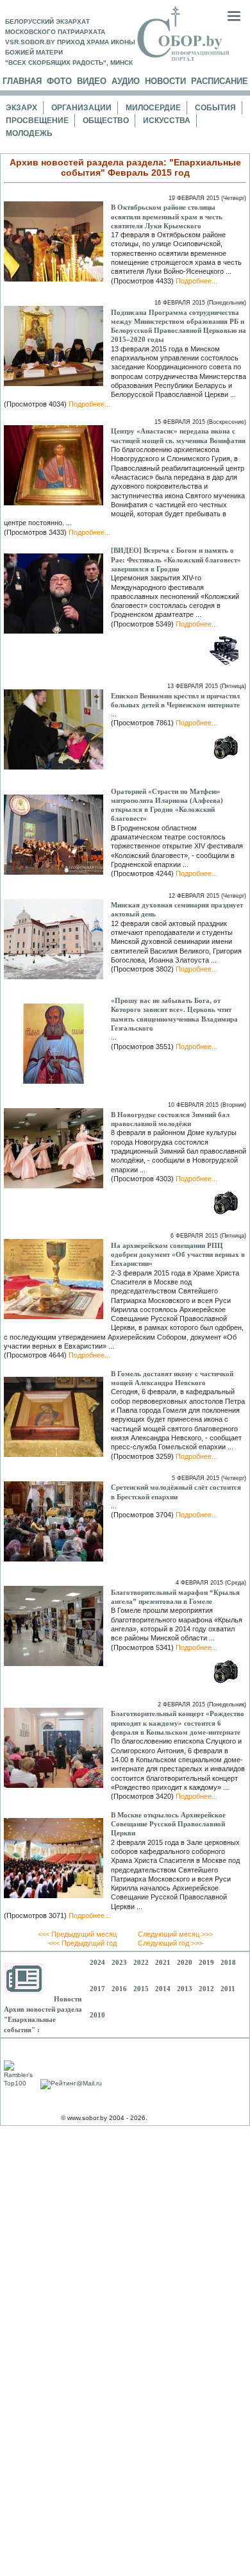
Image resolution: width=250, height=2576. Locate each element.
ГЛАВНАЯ (22, 81)
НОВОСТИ (165, 81)
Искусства (167, 121)
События (215, 108)
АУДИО (126, 81)
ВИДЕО (92, 81)
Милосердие (153, 108)
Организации (81, 108)
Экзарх (21, 108)
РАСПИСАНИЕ (220, 81)
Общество (106, 121)
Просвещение (37, 121)
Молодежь (29, 133)
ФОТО (59, 81)
